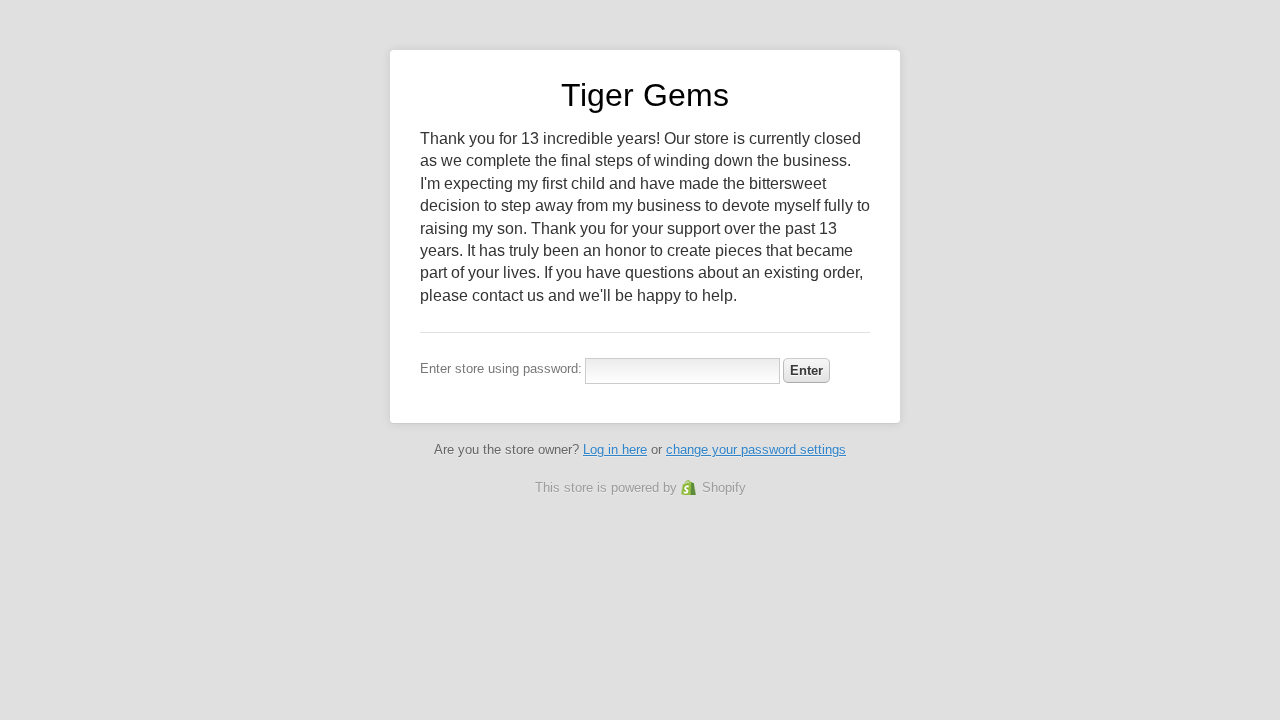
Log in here (615, 449)
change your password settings (756, 449)
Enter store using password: (501, 368)
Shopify (724, 487)
